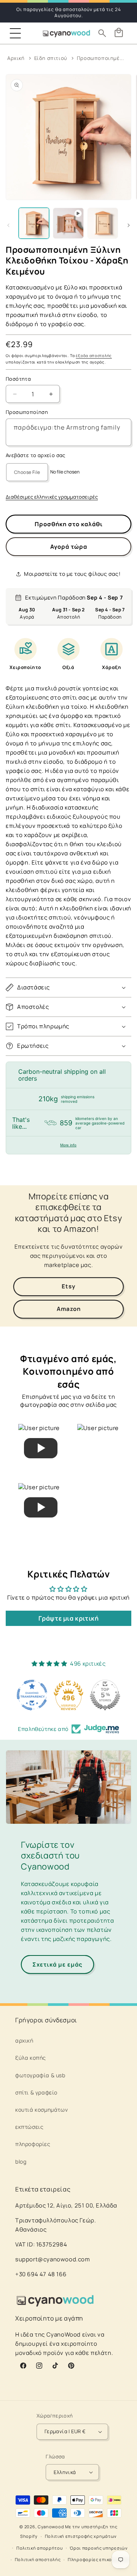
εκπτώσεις (29, 2127)
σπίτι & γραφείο (36, 2092)
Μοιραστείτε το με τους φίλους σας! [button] (72, 574)
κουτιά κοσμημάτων (41, 2110)
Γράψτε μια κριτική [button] (69, 1618)
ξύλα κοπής (31, 2058)
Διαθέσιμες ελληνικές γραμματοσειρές (52, 497)
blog (21, 2161)
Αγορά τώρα (69, 547)
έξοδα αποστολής (94, 356)
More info (68, 1145)
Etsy (68, 1286)
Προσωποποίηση (27, 412)
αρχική (24, 2040)
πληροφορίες (33, 2144)
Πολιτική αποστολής (38, 2559)
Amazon (69, 1309)
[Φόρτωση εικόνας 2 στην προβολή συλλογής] (103, 223)
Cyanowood (51, 2527)
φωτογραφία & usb (40, 2075)
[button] (15, 33)
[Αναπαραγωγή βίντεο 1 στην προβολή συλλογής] (68, 223)
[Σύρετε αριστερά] (8, 225)
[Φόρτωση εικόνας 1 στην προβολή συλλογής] (34, 223)
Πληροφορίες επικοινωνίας (99, 2559)
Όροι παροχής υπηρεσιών (99, 2548)
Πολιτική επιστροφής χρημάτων (81, 2536)
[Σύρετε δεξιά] (129, 225)
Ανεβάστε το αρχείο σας (36, 455)
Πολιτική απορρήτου (40, 2548)
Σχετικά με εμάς (57, 1964)
